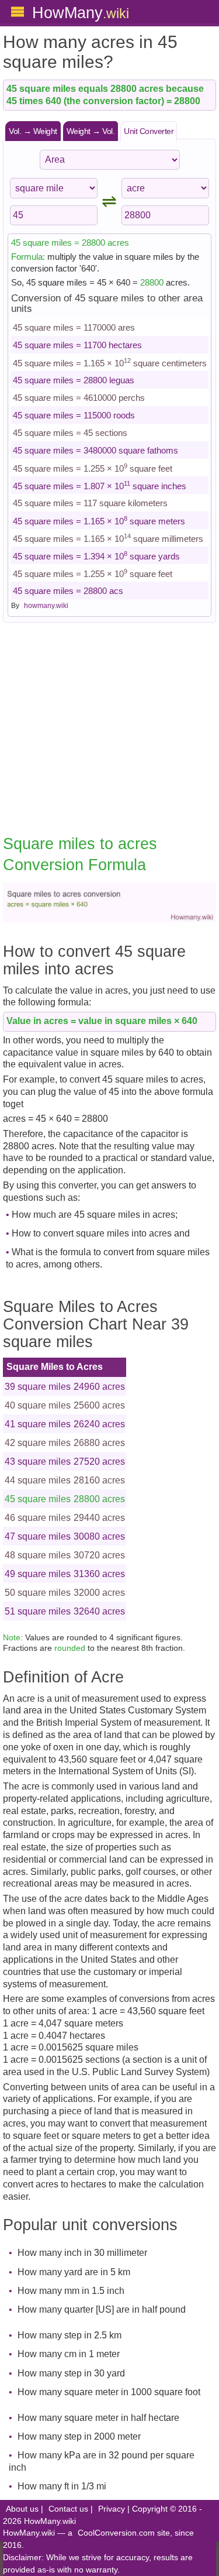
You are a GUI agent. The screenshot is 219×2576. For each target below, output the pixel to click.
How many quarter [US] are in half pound (102, 2309)
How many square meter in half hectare (98, 2418)
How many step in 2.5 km (69, 2335)
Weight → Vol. (91, 131)
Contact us (68, 2509)
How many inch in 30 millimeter (82, 2253)
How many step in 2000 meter (79, 2436)
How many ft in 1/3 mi (62, 2486)
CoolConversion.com (116, 2533)
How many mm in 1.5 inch (71, 2291)
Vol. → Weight (33, 131)
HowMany (81, 13)
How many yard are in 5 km (74, 2272)
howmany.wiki (46, 606)
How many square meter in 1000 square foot (109, 2392)
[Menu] (18, 12)
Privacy (112, 2509)
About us (22, 2509)
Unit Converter (149, 131)
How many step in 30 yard (71, 2373)
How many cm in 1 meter (69, 2354)
